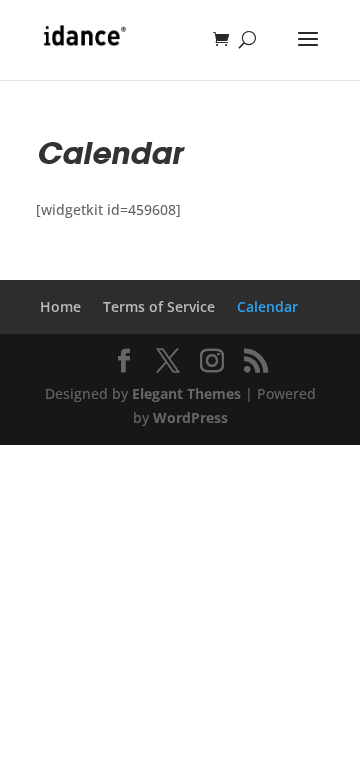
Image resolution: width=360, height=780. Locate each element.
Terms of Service (159, 306)
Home (60, 306)
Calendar (267, 306)
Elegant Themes (186, 393)
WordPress (190, 417)
